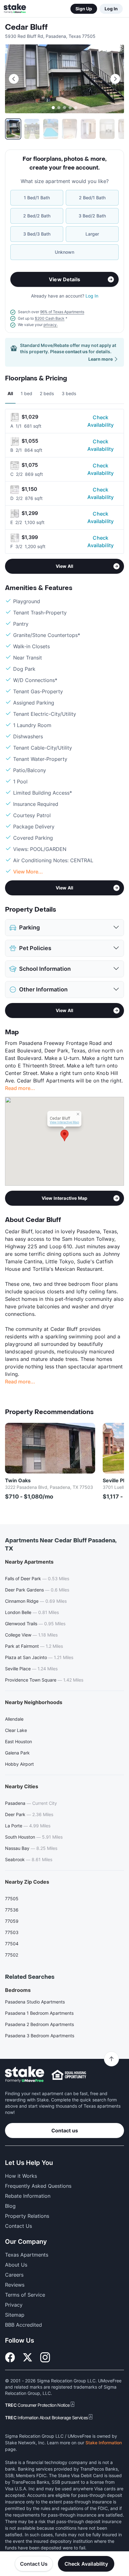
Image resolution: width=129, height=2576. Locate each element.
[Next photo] (115, 79)
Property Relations (27, 2216)
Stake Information (104, 2443)
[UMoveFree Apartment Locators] (25, 2075)
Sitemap (15, 2315)
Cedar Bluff (26, 27)
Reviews (15, 2285)
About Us (16, 2265)
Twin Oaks (18, 1480)
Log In (111, 9)
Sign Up (84, 9)
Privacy (14, 2305)
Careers (14, 2275)
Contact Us (34, 2564)
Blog (10, 2206)
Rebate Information (28, 2196)
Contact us (65, 2131)
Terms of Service (25, 2295)
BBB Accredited (23, 2325)
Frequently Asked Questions (38, 2186)
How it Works (21, 2176)
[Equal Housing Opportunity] (69, 2075)
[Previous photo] (14, 79)
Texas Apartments (27, 2255)
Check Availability (101, 421)
